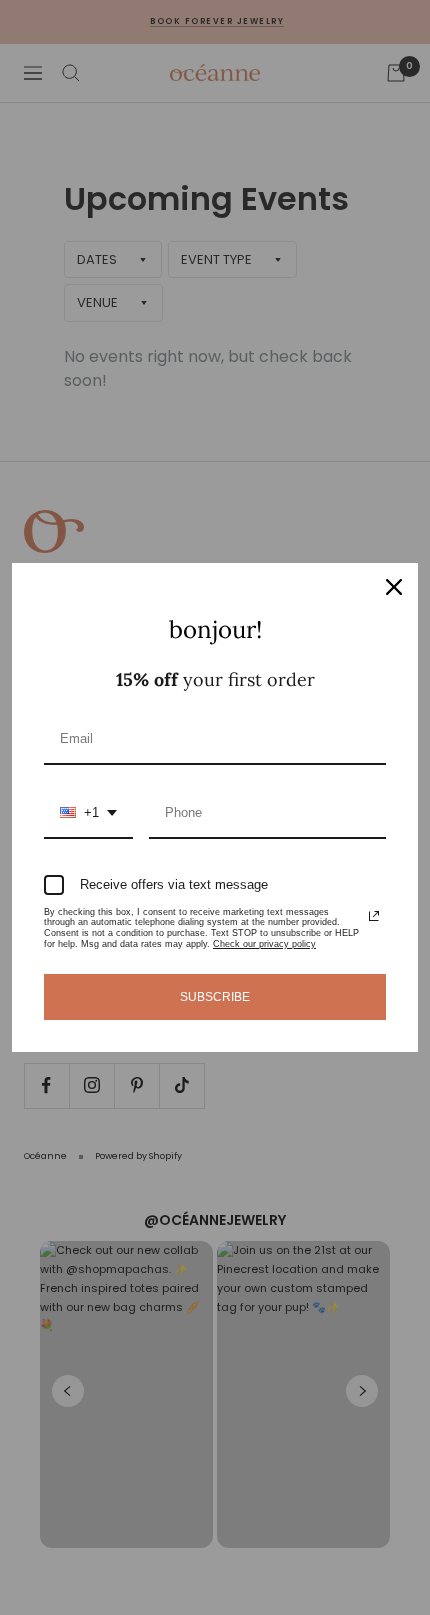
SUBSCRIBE (215, 997)
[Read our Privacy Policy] (374, 916)
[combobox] (88, 814)
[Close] (394, 587)
